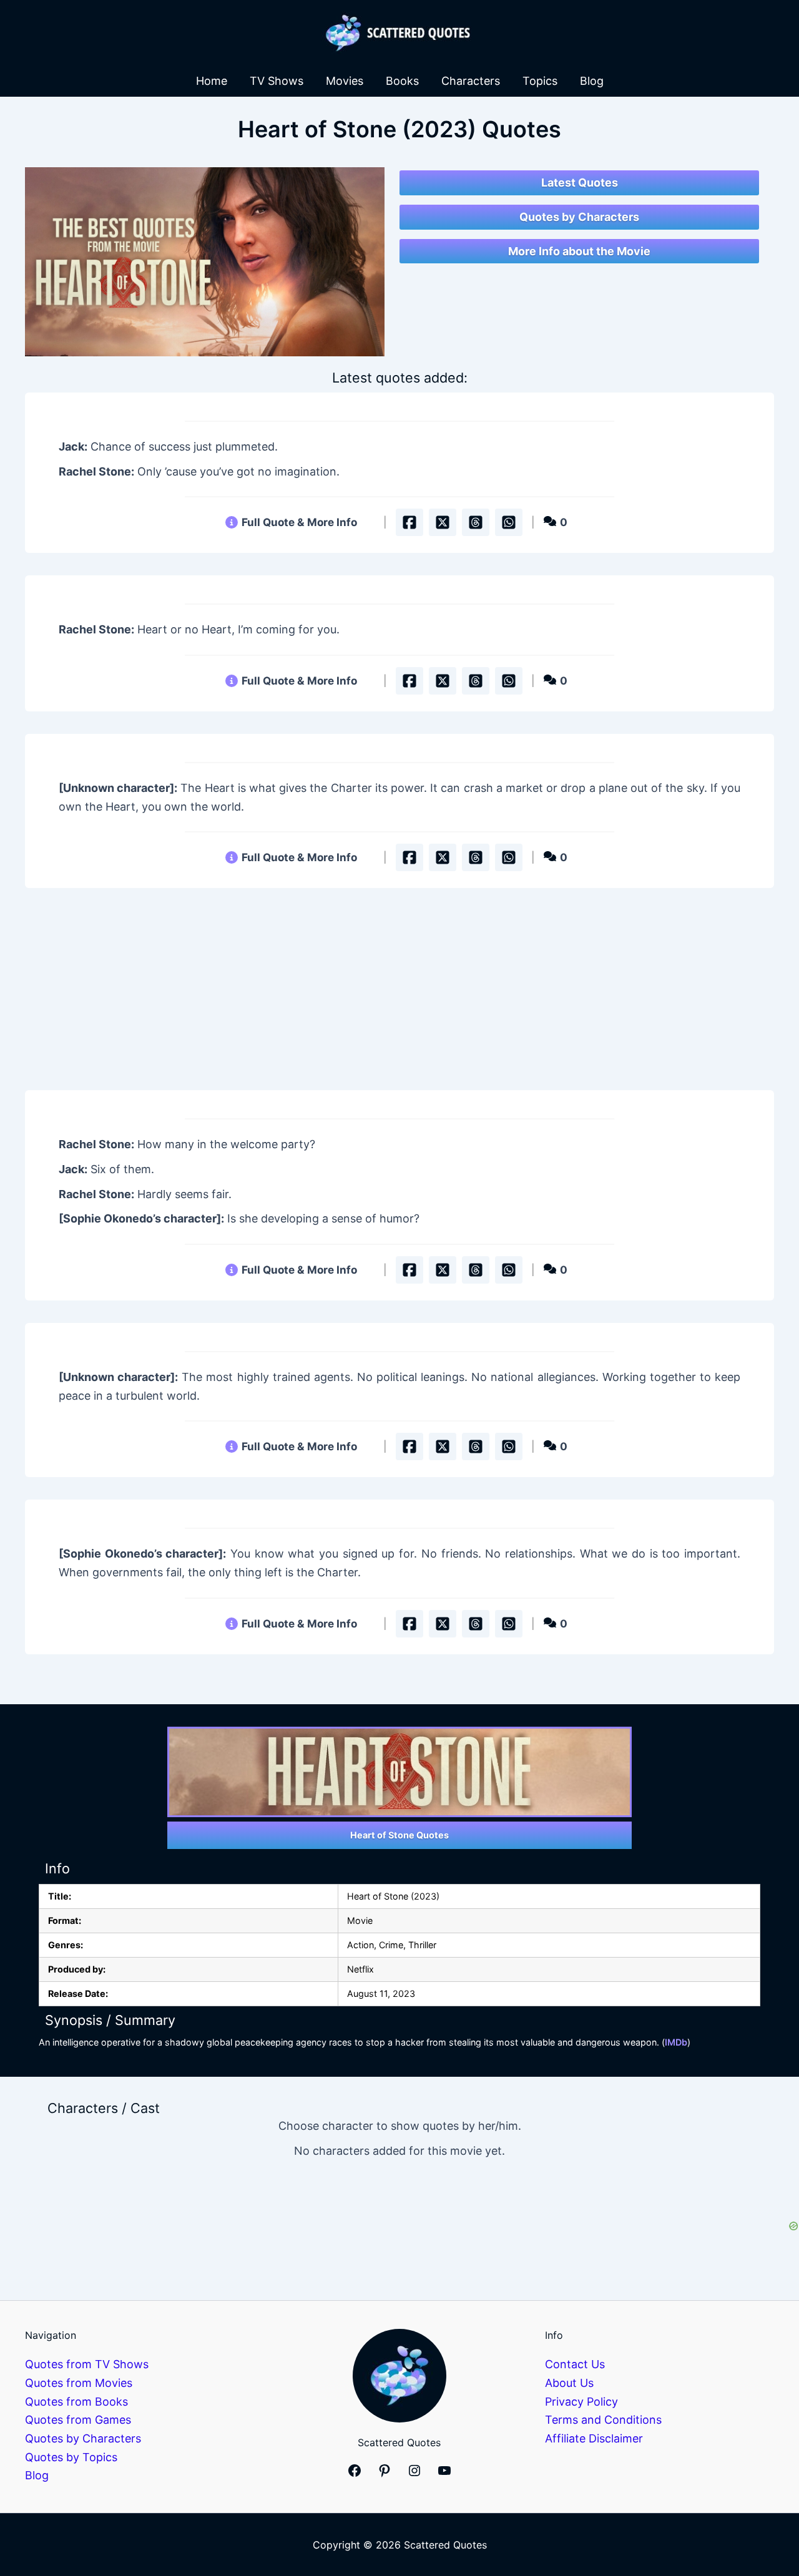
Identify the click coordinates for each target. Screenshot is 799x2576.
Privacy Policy (581, 2402)
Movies (345, 81)
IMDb (676, 2042)
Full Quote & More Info (299, 522)
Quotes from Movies (79, 2383)
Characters (471, 81)
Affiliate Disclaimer (594, 2438)
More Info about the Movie (579, 251)
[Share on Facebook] (409, 522)
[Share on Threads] (476, 522)
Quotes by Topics (71, 2457)
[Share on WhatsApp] (509, 522)
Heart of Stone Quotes (399, 1835)
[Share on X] (443, 522)
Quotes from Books (76, 2402)
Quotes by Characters (579, 217)
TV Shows (277, 81)
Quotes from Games (78, 2420)
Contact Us (575, 2364)
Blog (592, 81)
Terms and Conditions (603, 2420)
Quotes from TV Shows (87, 2364)
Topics (540, 81)
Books (402, 81)
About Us (569, 2383)
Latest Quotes (580, 183)
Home (212, 81)
